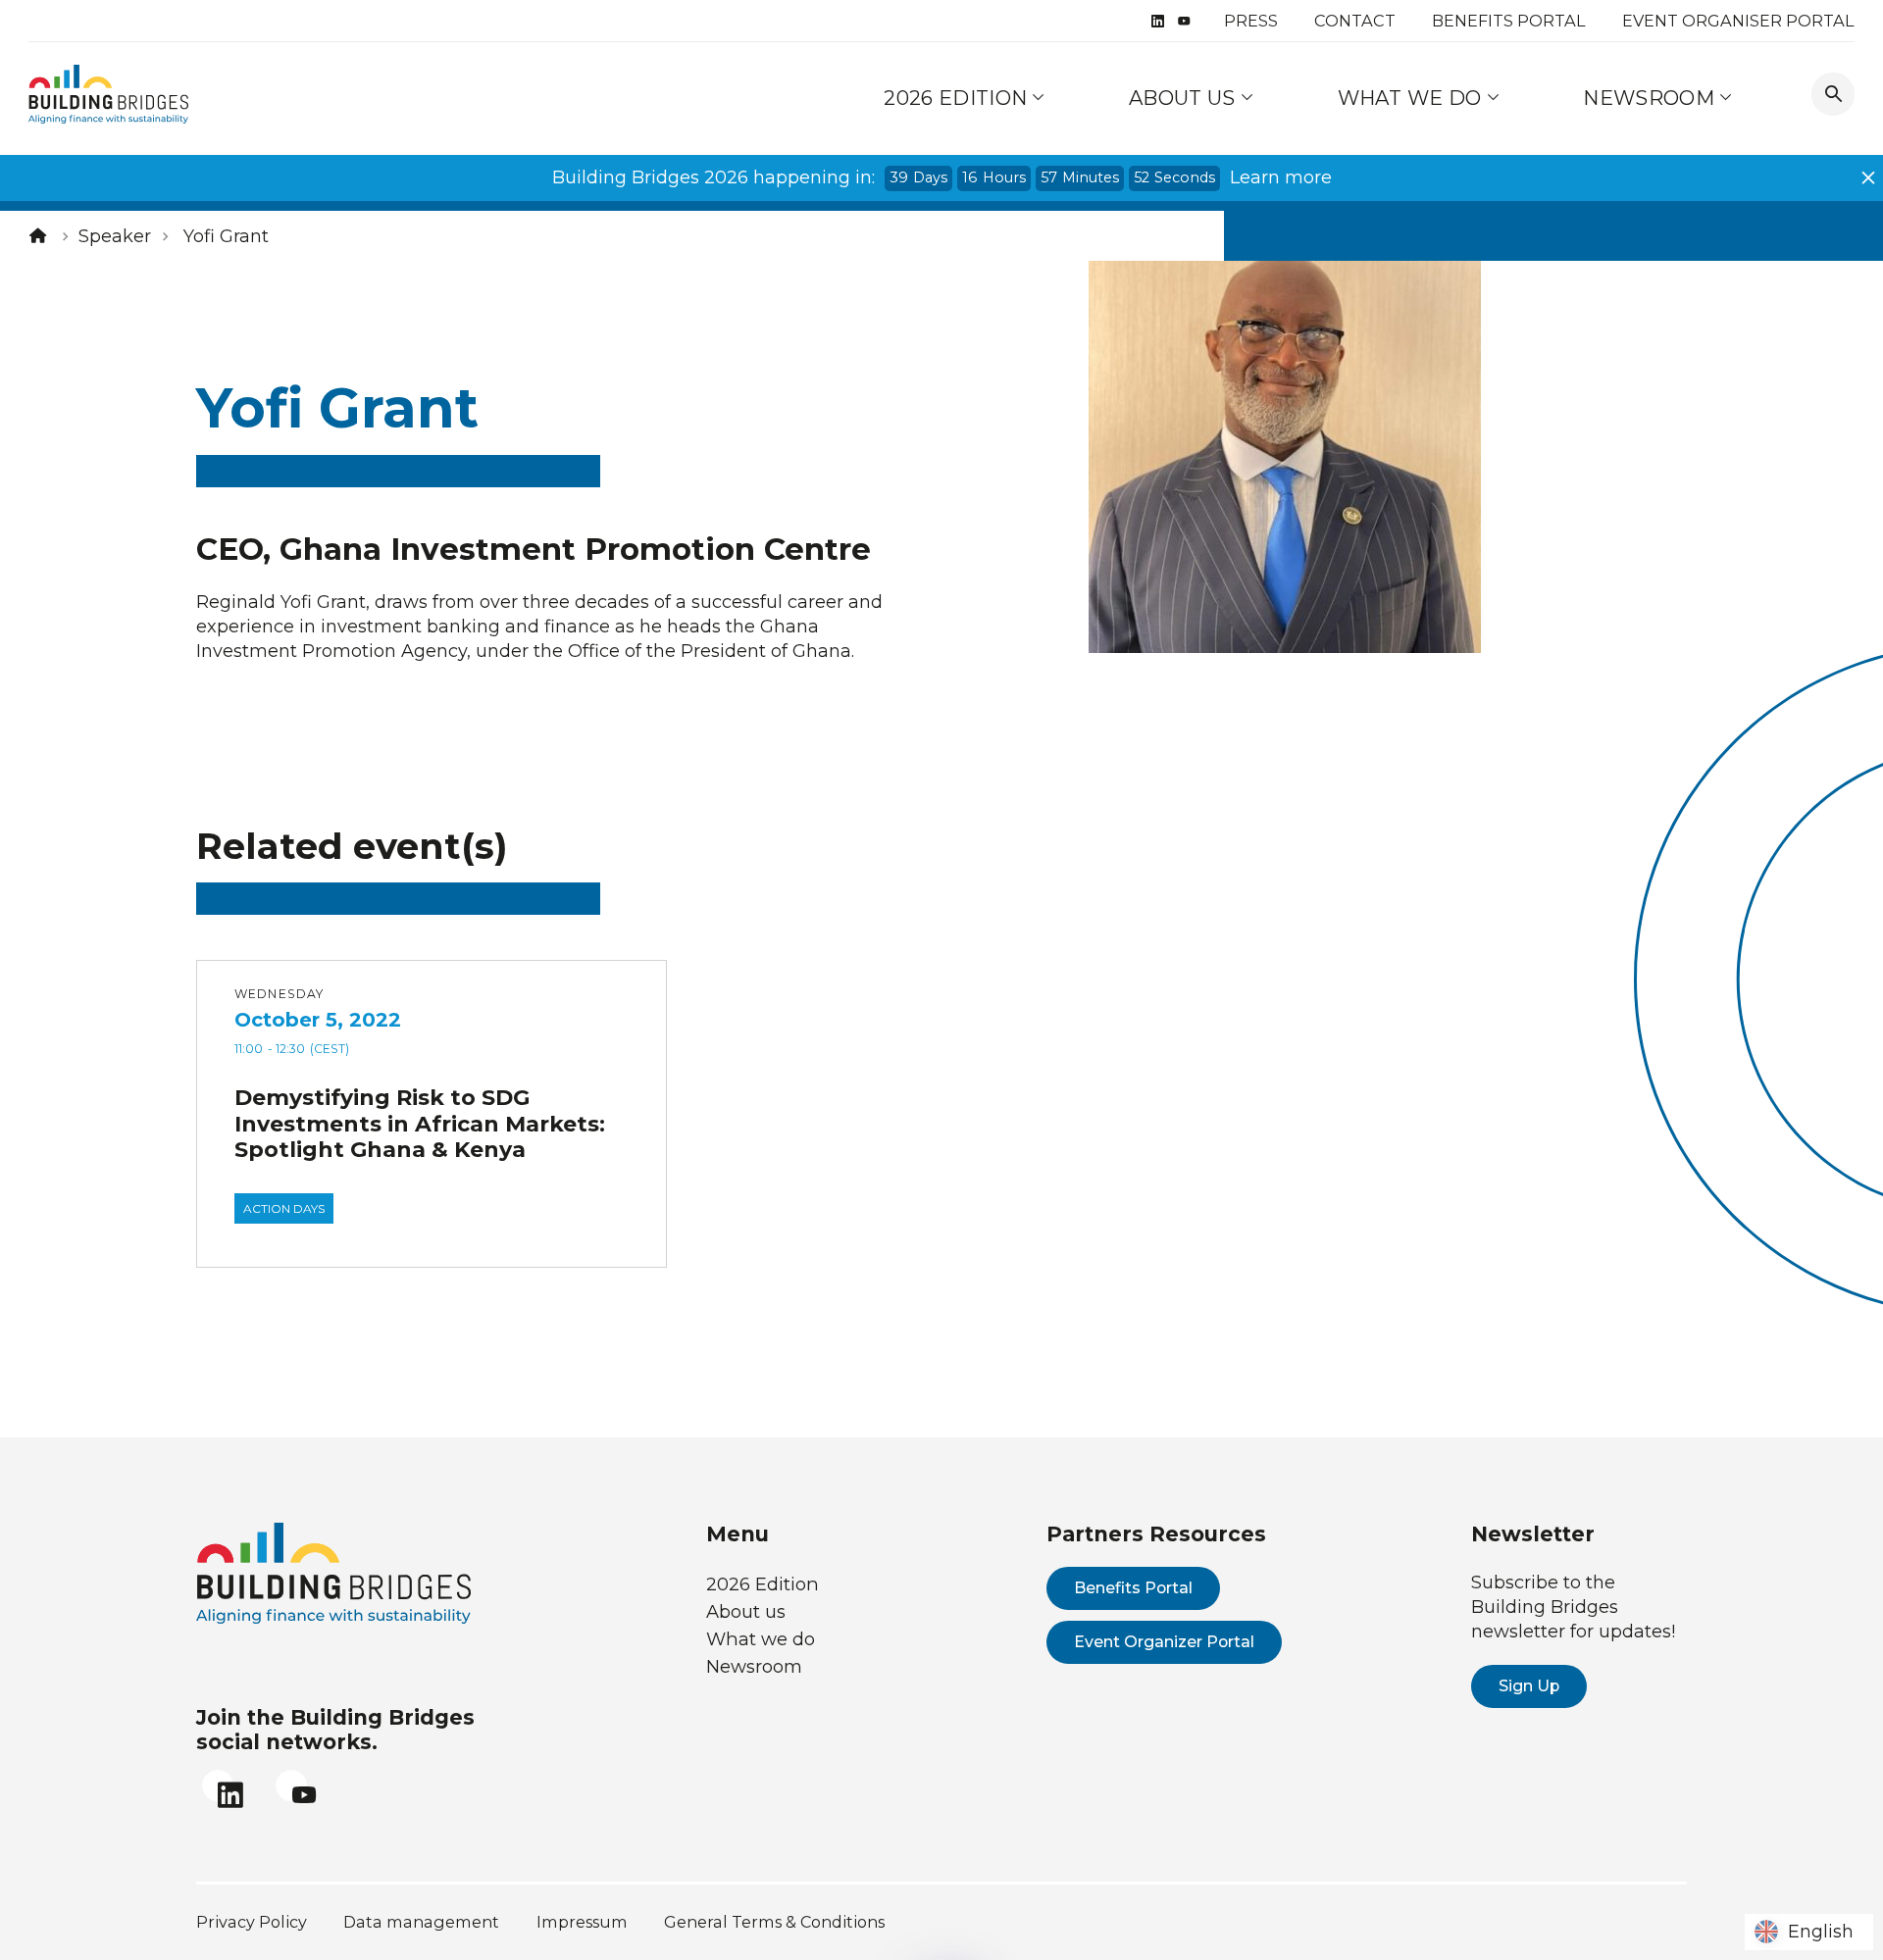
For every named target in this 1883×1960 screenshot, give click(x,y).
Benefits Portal (1509, 21)
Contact (1355, 21)
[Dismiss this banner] (1868, 177)
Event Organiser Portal (1738, 21)
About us (1185, 98)
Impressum (582, 1922)
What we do (1412, 98)
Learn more (1281, 177)
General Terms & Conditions (774, 1922)
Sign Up (1529, 1686)
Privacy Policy (252, 1922)
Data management (421, 1922)
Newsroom (1651, 98)
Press (1251, 21)
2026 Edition (955, 98)
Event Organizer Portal (1164, 1642)
